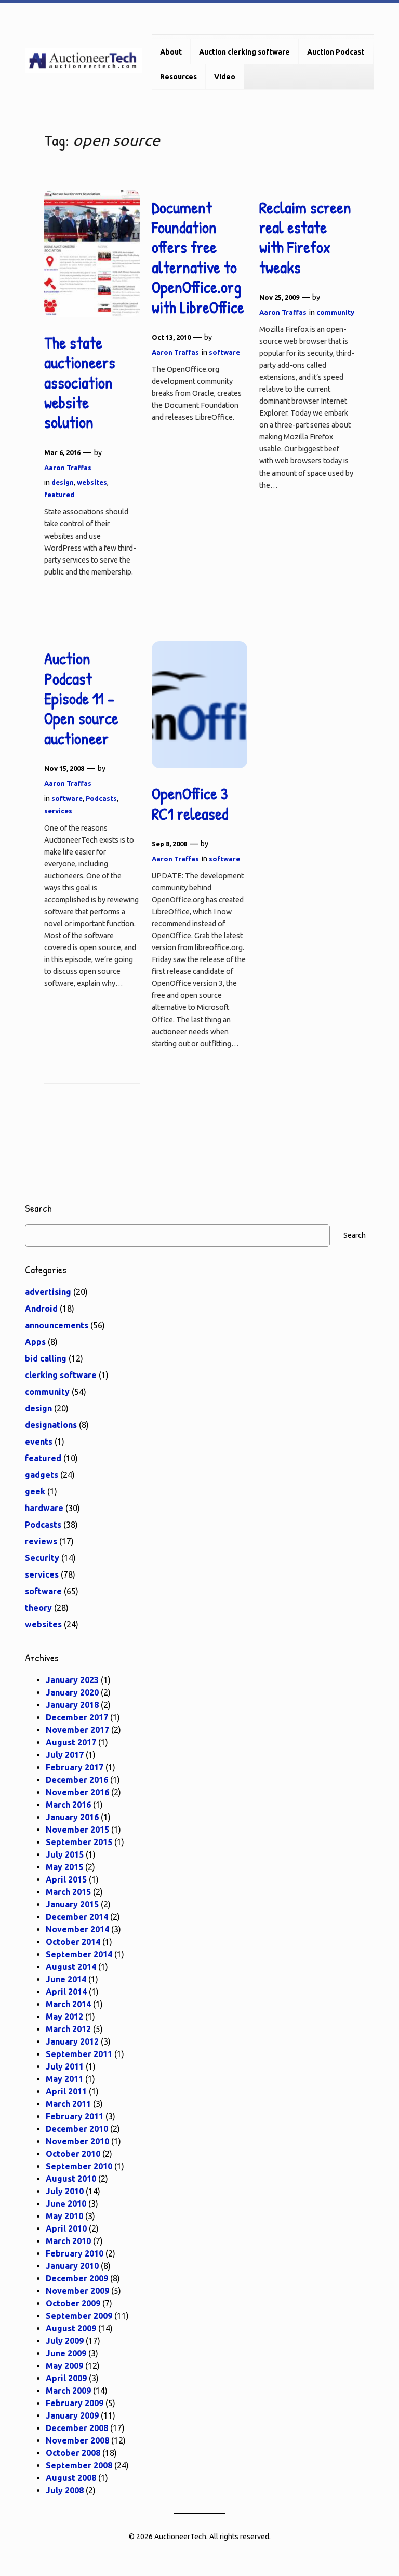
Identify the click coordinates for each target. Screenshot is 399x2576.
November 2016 (77, 1792)
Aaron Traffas (68, 468)
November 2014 (77, 1929)
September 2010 (79, 2166)
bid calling (46, 1358)
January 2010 (72, 2266)
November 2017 (77, 1730)
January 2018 (72, 1705)
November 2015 (77, 1830)
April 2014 (66, 1992)
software (224, 352)
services (58, 811)
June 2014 (66, 1979)
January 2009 (72, 2415)
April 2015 (66, 1879)
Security (42, 1558)
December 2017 (77, 1717)
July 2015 (65, 1854)
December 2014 (77, 1917)
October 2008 (73, 2453)
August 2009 (71, 2328)
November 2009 (77, 2291)
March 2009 (68, 2391)
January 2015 (72, 1904)
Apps (35, 1342)
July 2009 (65, 2341)
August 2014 (71, 1967)
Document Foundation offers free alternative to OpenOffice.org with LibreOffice (198, 258)
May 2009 (64, 2366)
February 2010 (75, 2253)
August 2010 (71, 2179)
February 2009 (75, 2403)
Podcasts (101, 798)
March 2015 (68, 1892)
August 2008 (71, 2478)
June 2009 (66, 2353)
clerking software (61, 1375)
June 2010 (66, 2204)
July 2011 (65, 2066)
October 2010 (73, 2154)
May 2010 (64, 2216)
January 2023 (72, 1680)
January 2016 (72, 1817)
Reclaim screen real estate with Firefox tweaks (305, 238)
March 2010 (68, 2241)
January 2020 (72, 1692)
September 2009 (79, 2316)
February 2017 (75, 1767)
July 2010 (65, 2191)
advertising (48, 1292)
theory (38, 1608)
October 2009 (73, 2303)
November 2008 (77, 2440)
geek (35, 1491)
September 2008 (79, 2465)
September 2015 (79, 1842)
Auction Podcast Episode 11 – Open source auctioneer (81, 699)
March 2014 (68, 2004)
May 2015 (64, 1867)
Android (41, 1309)
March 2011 (68, 2104)
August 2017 (71, 1742)
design (63, 482)
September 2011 (79, 2054)
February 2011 (75, 2116)
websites (92, 482)
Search (355, 1235)
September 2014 (79, 1954)
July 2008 (65, 2490)
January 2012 (72, 2041)
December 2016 (77, 1780)
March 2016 (68, 1805)
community (335, 312)
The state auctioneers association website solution (80, 383)
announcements (57, 1325)
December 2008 (77, 2428)
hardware (44, 1508)
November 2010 (77, 2141)
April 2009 (66, 2378)
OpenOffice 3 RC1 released (190, 804)
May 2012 (64, 2017)
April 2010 (66, 2228)
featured (59, 495)
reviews (41, 1541)
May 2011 (64, 2079)
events (39, 1442)
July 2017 (65, 1755)
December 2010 (77, 2129)
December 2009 (77, 2278)
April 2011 (66, 2091)
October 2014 (73, 1942)
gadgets (42, 1475)
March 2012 (68, 2029)
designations (51, 1425)
